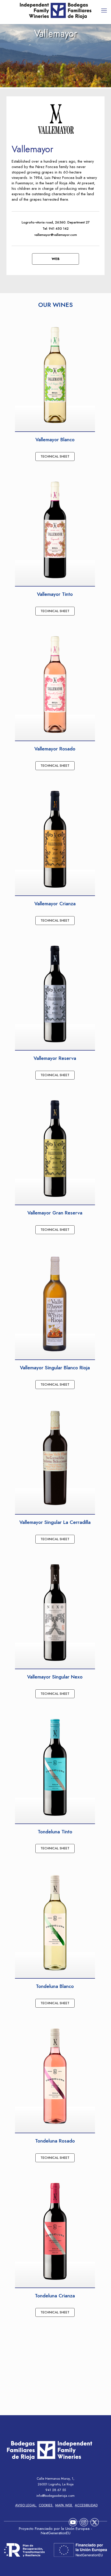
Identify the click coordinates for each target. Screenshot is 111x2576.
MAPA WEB (64, 2505)
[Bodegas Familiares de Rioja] (55, 11)
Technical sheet (55, 456)
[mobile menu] (104, 10)
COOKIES (46, 2505)
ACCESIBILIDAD (86, 2505)
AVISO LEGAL (26, 2505)
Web (56, 259)
